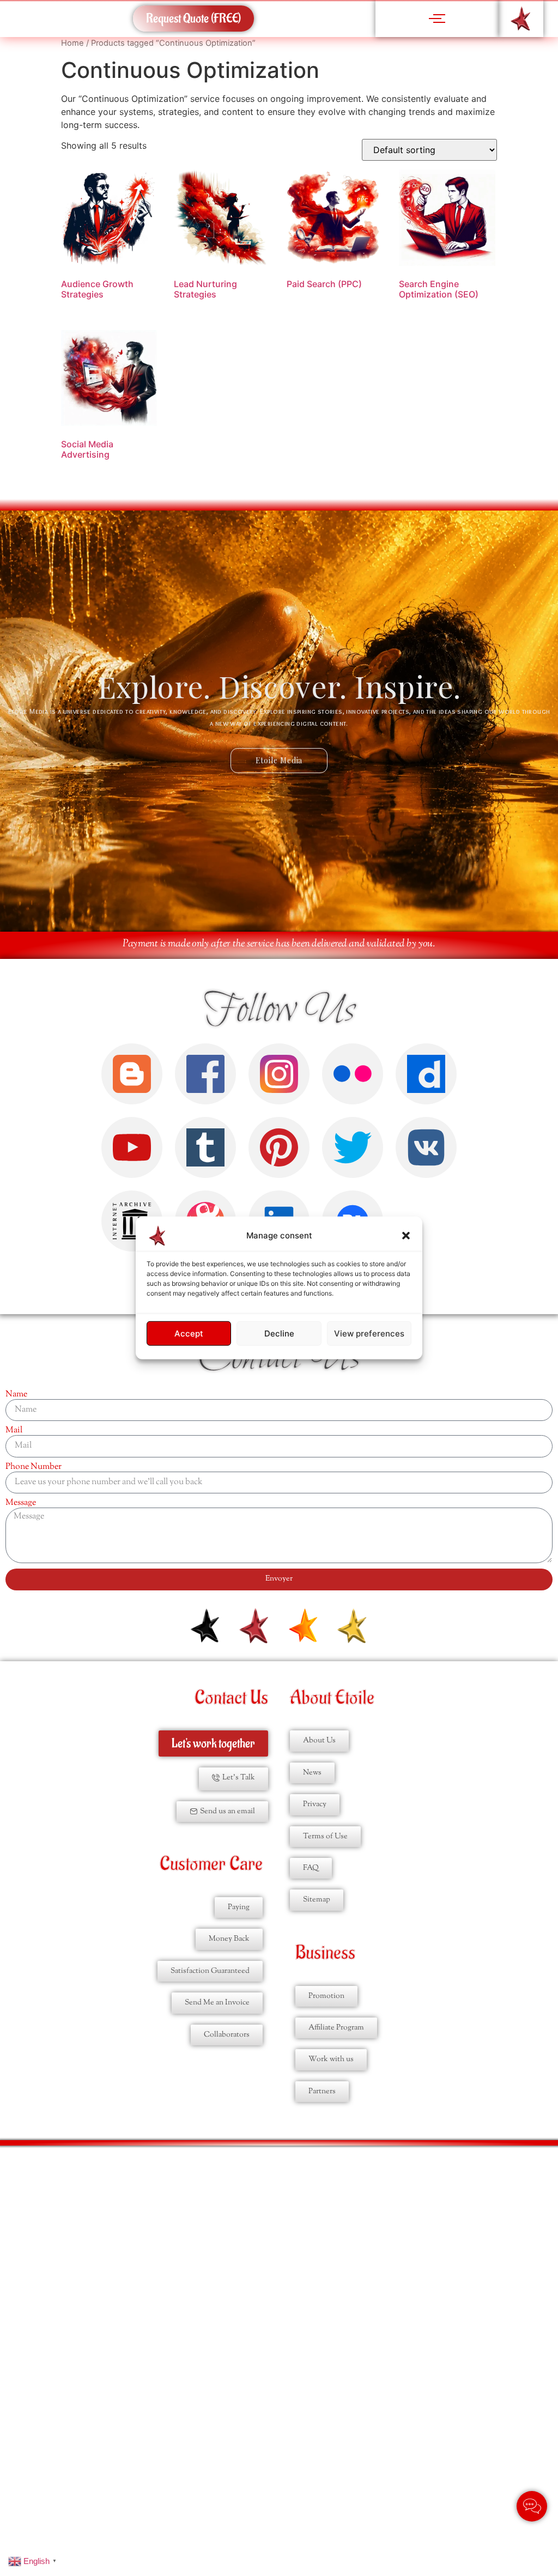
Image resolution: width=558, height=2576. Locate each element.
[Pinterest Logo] (279, 1147)
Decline (279, 1333)
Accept (189, 1333)
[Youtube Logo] (132, 1147)
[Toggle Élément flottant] (532, 2506)
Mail (14, 1431)
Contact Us (231, 1698)
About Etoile (332, 1698)
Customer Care (211, 1864)
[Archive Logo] (132, 1221)
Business (325, 1953)
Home (72, 43)
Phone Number (34, 1467)
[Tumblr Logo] (205, 1147)
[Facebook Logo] (205, 1074)
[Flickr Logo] (353, 1074)
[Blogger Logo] (132, 1074)
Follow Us (279, 1011)
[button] (406, 1236)
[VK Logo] (426, 1147)
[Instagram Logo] (279, 1074)
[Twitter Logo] (353, 1147)
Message (21, 1503)
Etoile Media (279, 760)
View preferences (369, 1333)
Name (16, 1395)
